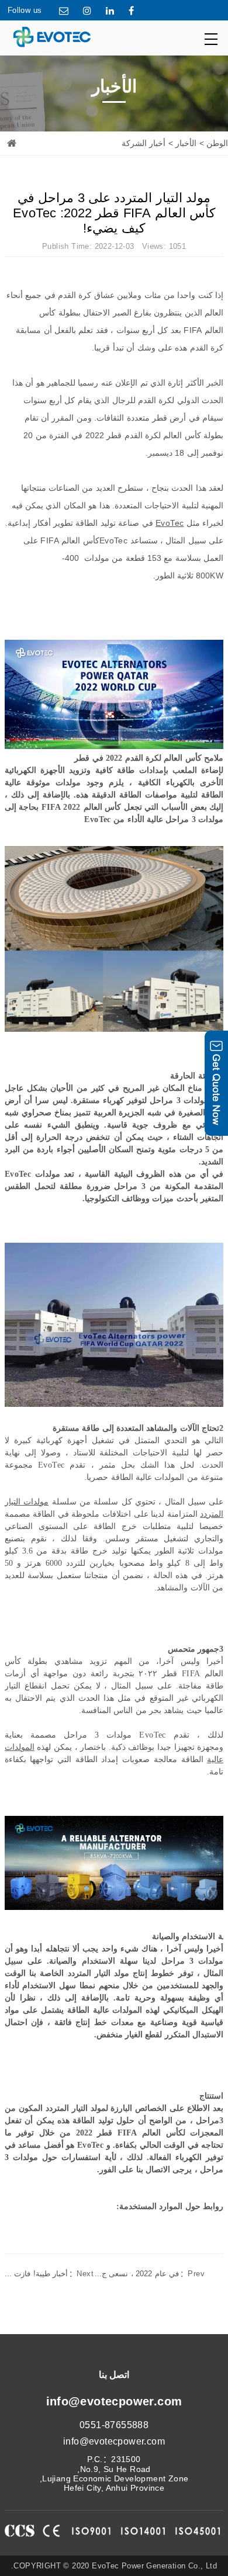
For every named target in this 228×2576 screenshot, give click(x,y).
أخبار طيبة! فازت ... (49, 2274)
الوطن (217, 143)
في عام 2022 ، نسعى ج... (150, 2274)
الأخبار (186, 143)
